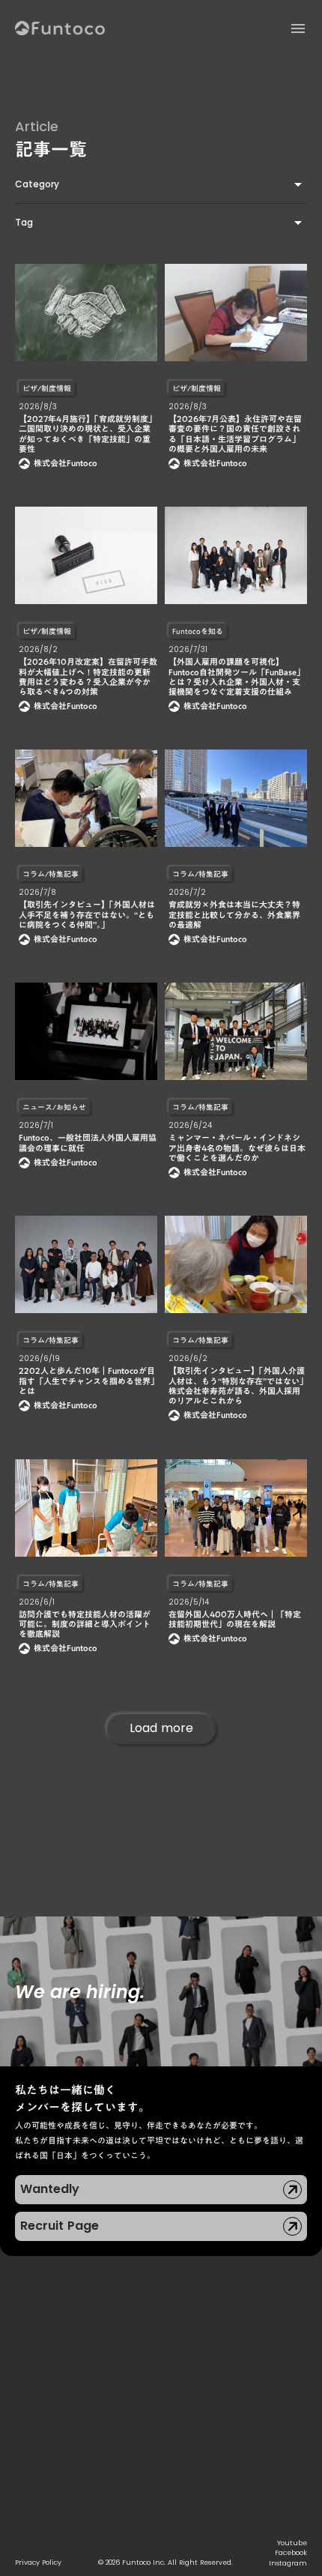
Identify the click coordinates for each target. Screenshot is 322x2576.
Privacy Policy (38, 2563)
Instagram (288, 2563)
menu (298, 28)
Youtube (292, 2543)
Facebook (291, 2553)
